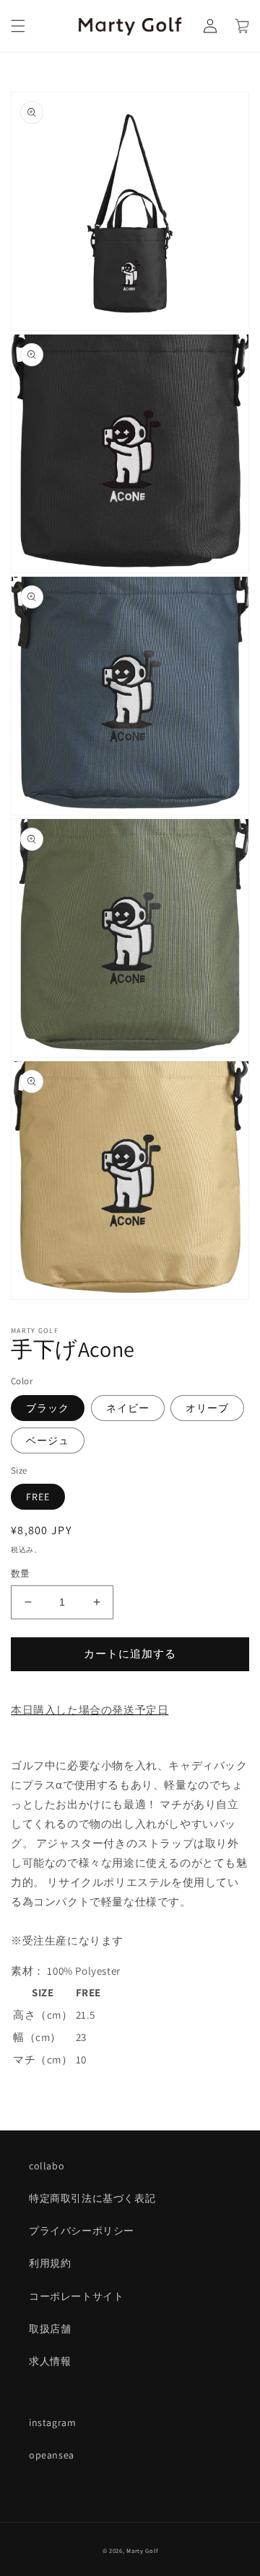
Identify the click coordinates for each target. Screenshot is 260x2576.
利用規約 (50, 2263)
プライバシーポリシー (82, 2231)
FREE (38, 1497)
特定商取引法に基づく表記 (92, 2198)
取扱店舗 (50, 2329)
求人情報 (50, 2361)
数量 (21, 1574)
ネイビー (128, 1408)
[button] (18, 26)
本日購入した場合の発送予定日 (90, 1710)
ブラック (48, 1408)
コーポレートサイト (76, 2296)
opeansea (52, 2455)
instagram (52, 2422)
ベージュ (48, 1440)
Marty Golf (142, 2550)
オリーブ (207, 1408)
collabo (47, 2166)
